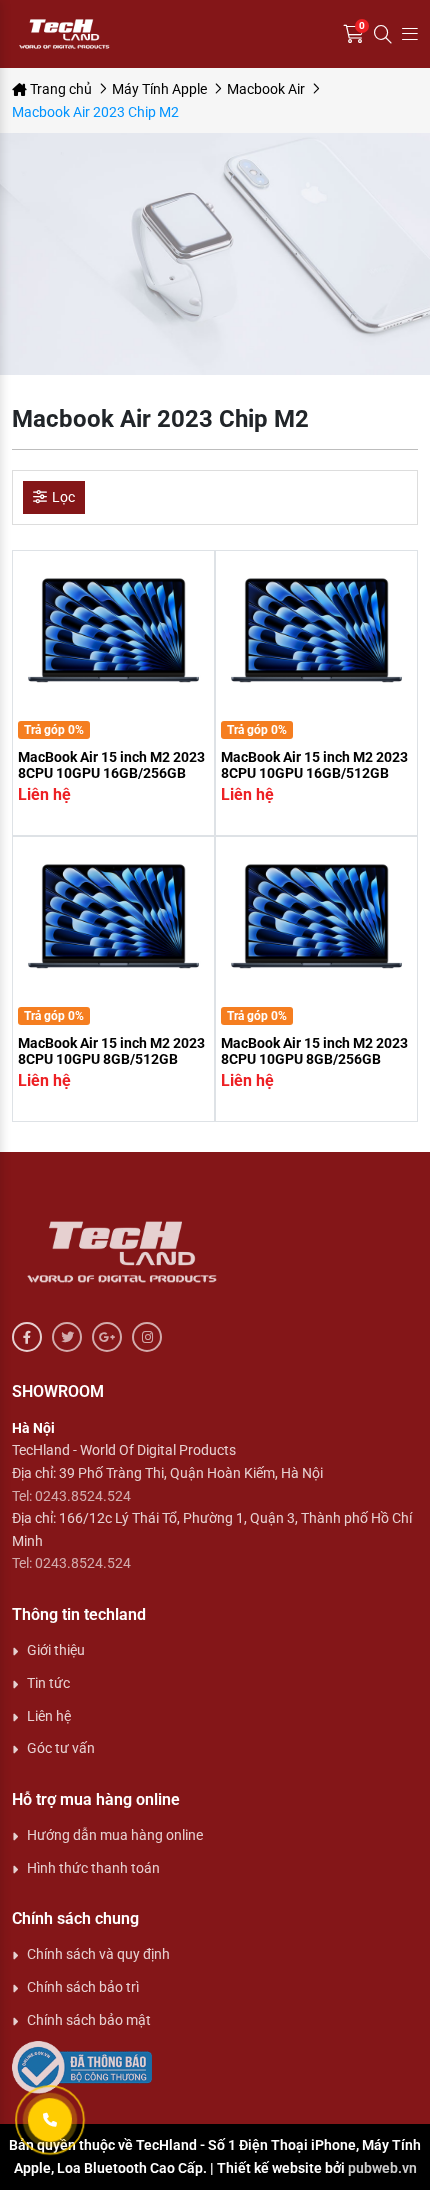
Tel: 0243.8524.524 (71, 1496)
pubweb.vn (382, 2168)
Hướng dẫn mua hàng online (115, 1835)
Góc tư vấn (61, 1748)
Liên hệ (49, 1716)
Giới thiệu (56, 1650)
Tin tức (48, 1683)
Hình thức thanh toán (93, 1868)
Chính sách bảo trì (83, 1987)
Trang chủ (59, 89)
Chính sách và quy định (98, 1954)
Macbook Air (266, 89)
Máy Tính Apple (159, 89)
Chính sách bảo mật (89, 2020)
